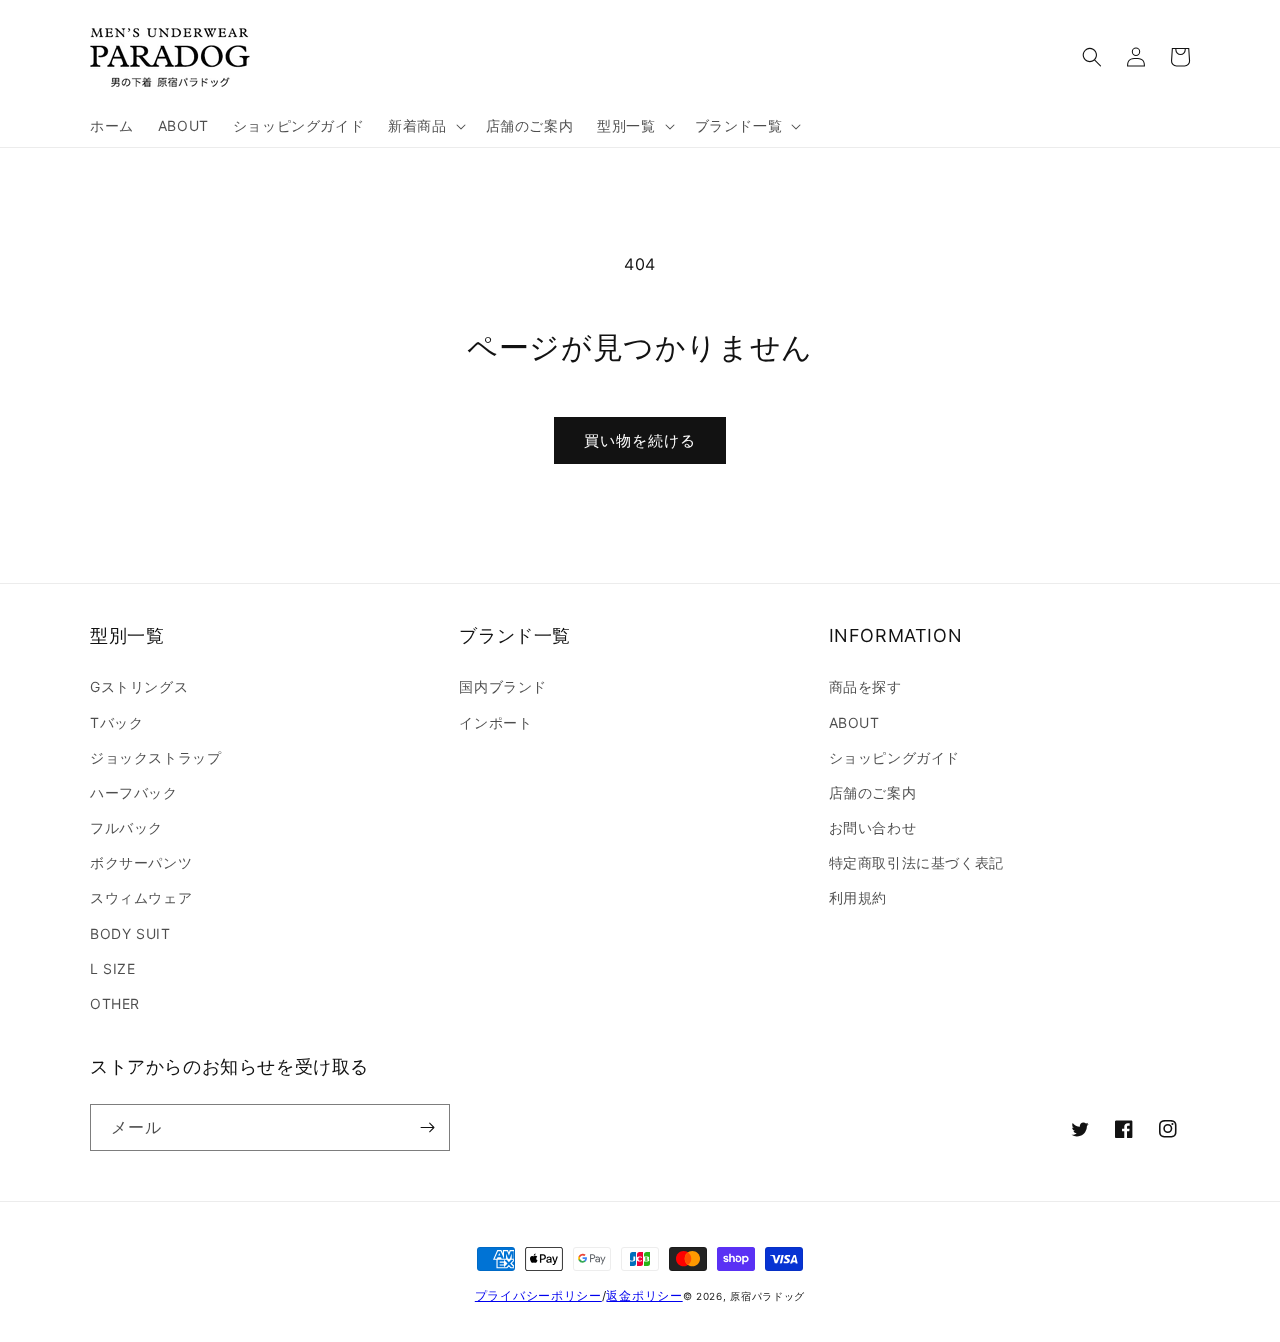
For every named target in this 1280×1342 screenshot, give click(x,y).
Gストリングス (139, 686)
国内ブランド (503, 686)
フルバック (126, 827)
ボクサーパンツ (141, 862)
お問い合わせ (873, 827)
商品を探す (865, 686)
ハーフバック (134, 792)
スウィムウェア (141, 897)
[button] (424, 126)
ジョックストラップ (155, 757)
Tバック (116, 722)
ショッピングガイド (894, 757)
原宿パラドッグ (767, 1296)
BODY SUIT (130, 933)
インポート (495, 722)
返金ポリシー (644, 1295)
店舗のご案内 (873, 792)
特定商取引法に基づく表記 (916, 862)
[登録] (427, 1127)
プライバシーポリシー (538, 1295)
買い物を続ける (640, 440)
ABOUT (854, 722)
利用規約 (858, 897)
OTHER (115, 1003)
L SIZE (113, 968)
